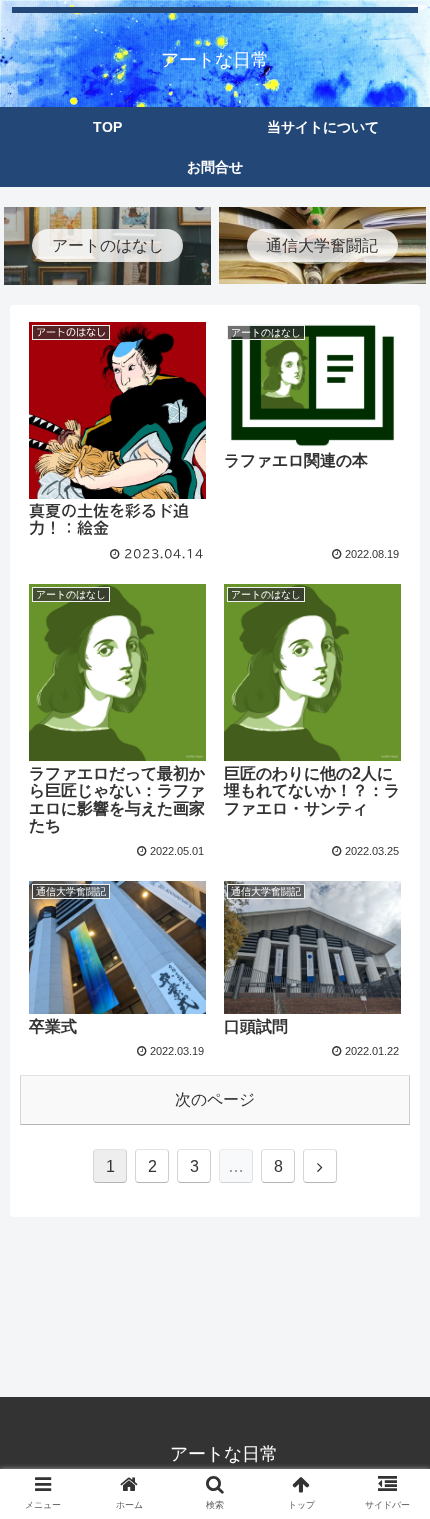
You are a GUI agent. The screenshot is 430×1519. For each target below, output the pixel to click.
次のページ (215, 1099)
